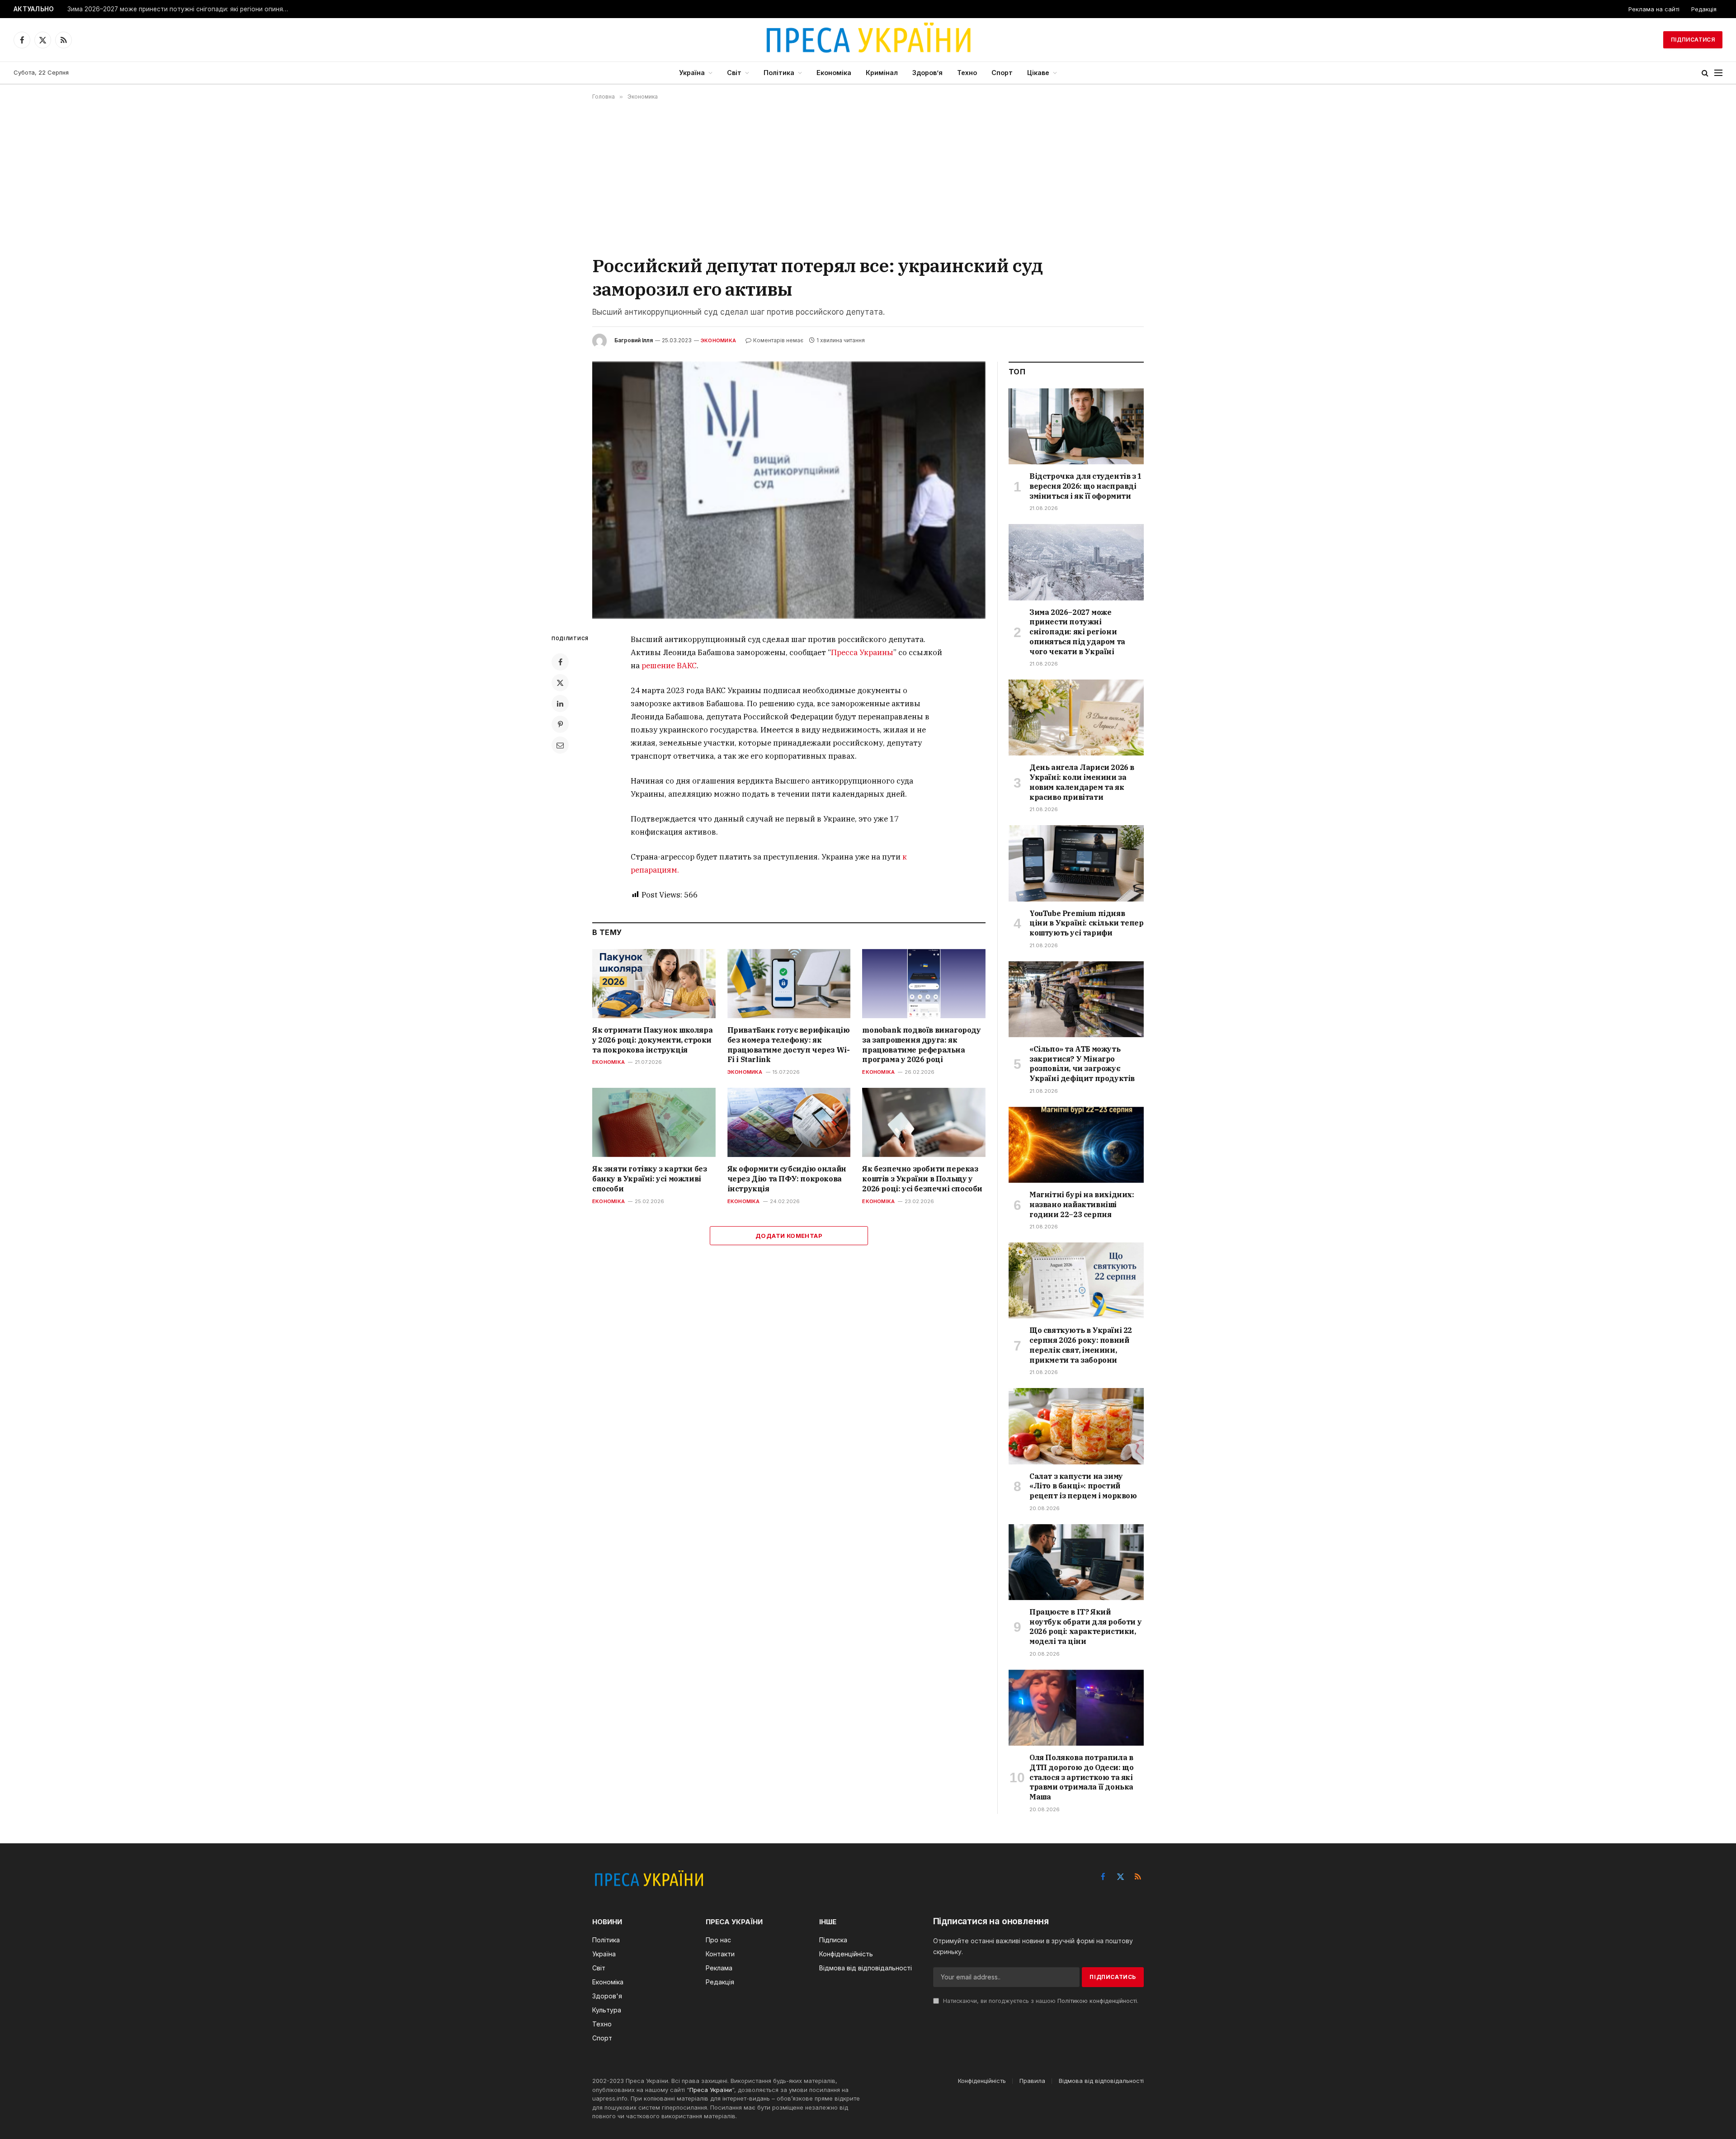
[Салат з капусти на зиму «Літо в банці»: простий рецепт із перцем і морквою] (1076, 1426)
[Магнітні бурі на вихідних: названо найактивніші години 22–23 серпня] (1076, 1145)
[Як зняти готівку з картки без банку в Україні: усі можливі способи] (654, 1122)
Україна (692, 73)
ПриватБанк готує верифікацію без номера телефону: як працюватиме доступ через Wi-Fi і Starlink (789, 1045)
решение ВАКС (669, 666)
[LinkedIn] (560, 704)
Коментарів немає (778, 340)
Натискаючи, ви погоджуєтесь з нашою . (1040, 2001)
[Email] (560, 745)
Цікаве (1038, 73)
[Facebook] (560, 662)
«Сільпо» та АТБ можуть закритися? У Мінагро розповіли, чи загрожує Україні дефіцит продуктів (1082, 1064)
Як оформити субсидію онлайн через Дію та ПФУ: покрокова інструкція (787, 1179)
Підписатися (1693, 40)
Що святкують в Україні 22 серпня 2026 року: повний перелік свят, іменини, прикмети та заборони (1081, 1345)
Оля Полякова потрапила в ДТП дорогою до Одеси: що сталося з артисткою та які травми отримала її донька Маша (1081, 1777)
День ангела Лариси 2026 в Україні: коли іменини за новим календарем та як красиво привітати (1082, 782)
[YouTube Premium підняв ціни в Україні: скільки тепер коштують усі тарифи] (1076, 863)
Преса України (711, 2090)
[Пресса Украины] (868, 40)
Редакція (1704, 9)
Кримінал (882, 73)
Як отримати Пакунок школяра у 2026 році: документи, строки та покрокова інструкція (652, 1040)
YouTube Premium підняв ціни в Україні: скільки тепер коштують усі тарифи (1086, 923)
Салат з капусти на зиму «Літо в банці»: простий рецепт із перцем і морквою (1083, 1486)
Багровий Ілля (634, 340)
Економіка (834, 73)
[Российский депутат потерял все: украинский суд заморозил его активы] (789, 490)
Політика (779, 73)
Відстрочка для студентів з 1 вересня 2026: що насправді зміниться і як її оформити (1086, 486)
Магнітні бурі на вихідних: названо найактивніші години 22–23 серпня (1082, 1204)
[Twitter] (560, 683)
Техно (967, 73)
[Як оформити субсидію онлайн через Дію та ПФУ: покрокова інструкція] (789, 1122)
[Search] (1705, 73)
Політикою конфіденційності (1097, 2001)
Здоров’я (927, 73)
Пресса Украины (862, 652)
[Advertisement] (868, 177)
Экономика (718, 340)
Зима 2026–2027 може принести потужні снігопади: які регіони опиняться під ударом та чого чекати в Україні (180, 9)
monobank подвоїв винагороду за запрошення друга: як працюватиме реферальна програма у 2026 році (921, 1045)
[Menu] (1718, 73)
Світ (734, 73)
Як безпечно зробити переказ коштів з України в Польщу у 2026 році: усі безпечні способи (922, 1179)
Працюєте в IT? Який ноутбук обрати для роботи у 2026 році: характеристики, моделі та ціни (1085, 1627)
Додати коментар (789, 1236)
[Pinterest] (560, 724)
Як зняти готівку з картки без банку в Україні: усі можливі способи (649, 1179)
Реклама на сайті (1654, 9)
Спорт (1002, 73)
